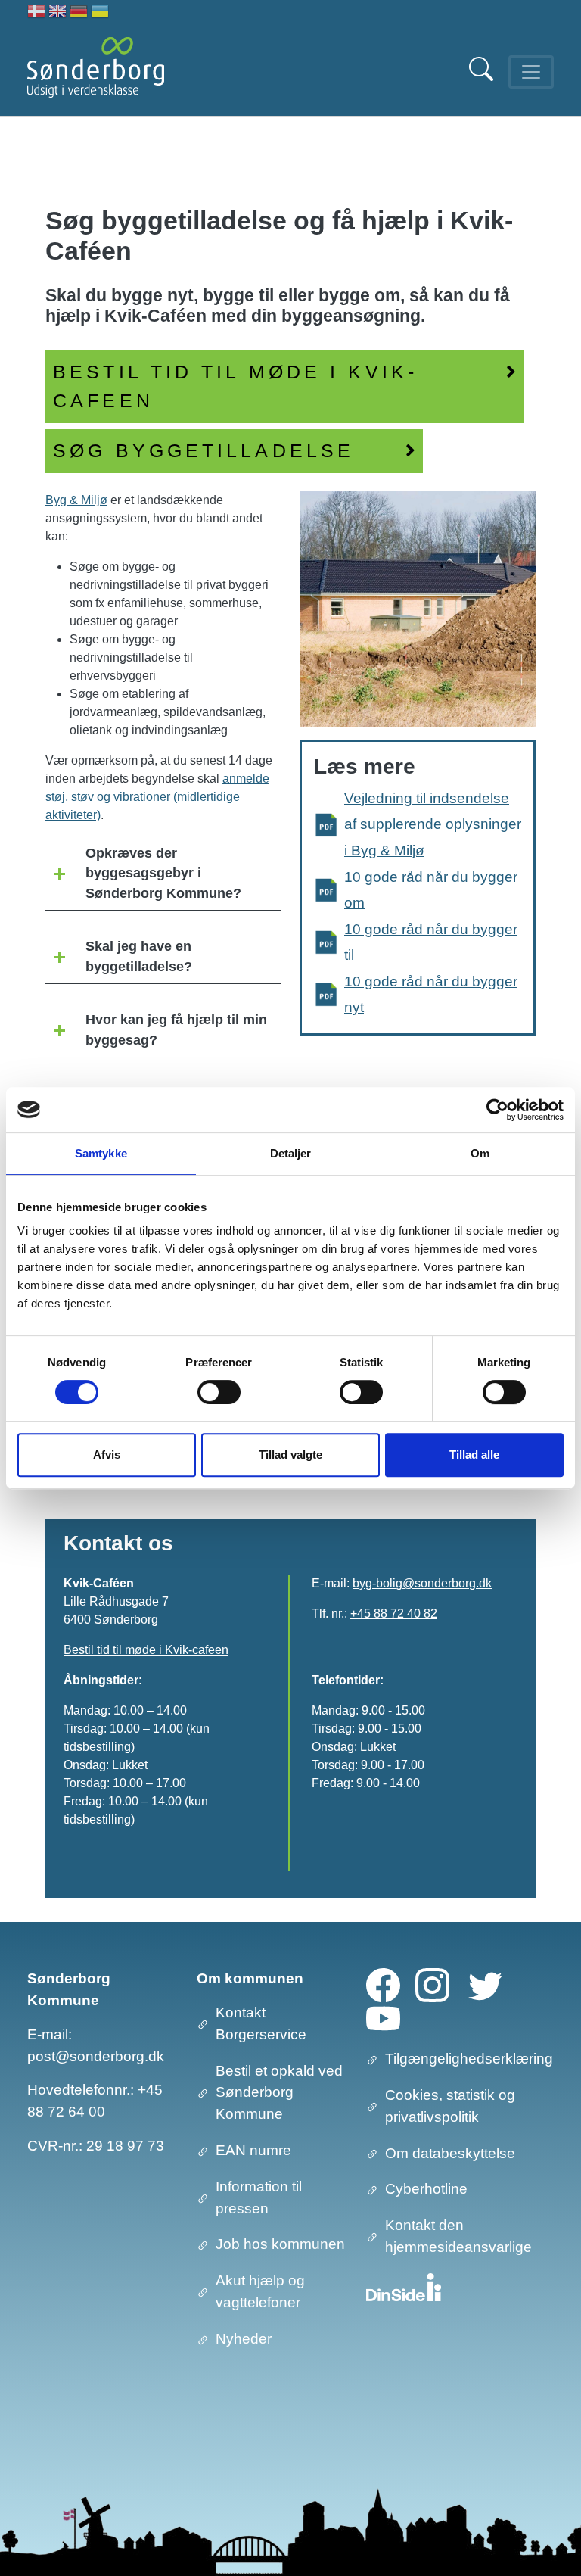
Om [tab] (480, 1153)
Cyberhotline (426, 2189)
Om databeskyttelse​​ (450, 2153)
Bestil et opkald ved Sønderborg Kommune (279, 2093)
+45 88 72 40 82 (394, 1614)
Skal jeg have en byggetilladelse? (139, 956)
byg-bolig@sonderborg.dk (422, 1583)
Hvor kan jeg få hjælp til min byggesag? (176, 1029)
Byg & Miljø (76, 500)
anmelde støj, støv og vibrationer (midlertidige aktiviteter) (157, 797)
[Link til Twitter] (485, 1984)
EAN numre (253, 2150)
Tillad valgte (290, 1455)
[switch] (219, 1392)
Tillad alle (474, 1455)
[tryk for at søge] (483, 77)
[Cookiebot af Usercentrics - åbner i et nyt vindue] (497, 1110)
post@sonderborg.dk (96, 2056)
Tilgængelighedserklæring (469, 2059)
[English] (57, 13)
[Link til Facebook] (383, 1984)
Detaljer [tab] (291, 1153)
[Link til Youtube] (383, 2018)
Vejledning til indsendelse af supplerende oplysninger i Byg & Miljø (433, 824)
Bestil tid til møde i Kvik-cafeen (146, 1650)
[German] (79, 13)
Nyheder (244, 2339)
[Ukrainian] (100, 13)
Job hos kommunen (280, 2244)
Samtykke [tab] (101, 1153)
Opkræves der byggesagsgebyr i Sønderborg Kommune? (163, 873)
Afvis (107, 1455)
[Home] (96, 72)
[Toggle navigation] (531, 72)
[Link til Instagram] (432, 1984)
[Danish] (36, 13)
